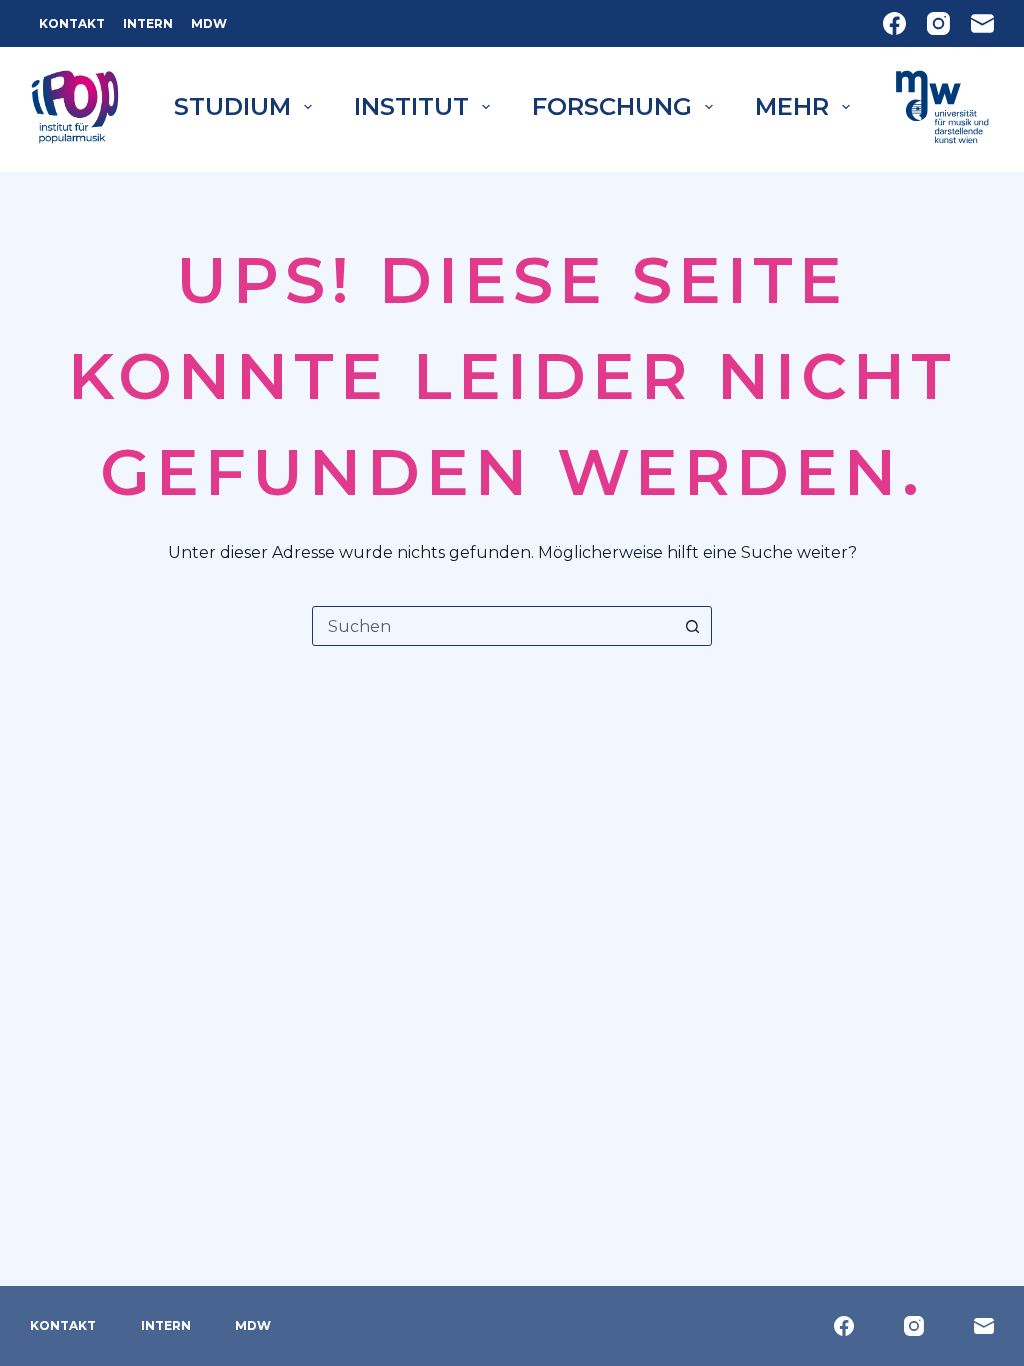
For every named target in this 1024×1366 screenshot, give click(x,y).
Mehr (792, 106)
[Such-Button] (692, 626)
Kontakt (72, 23)
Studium (232, 106)
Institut (411, 106)
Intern (148, 23)
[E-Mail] (982, 23)
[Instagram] (938, 23)
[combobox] (493, 626)
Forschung (612, 106)
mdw (209, 23)
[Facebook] (894, 23)
